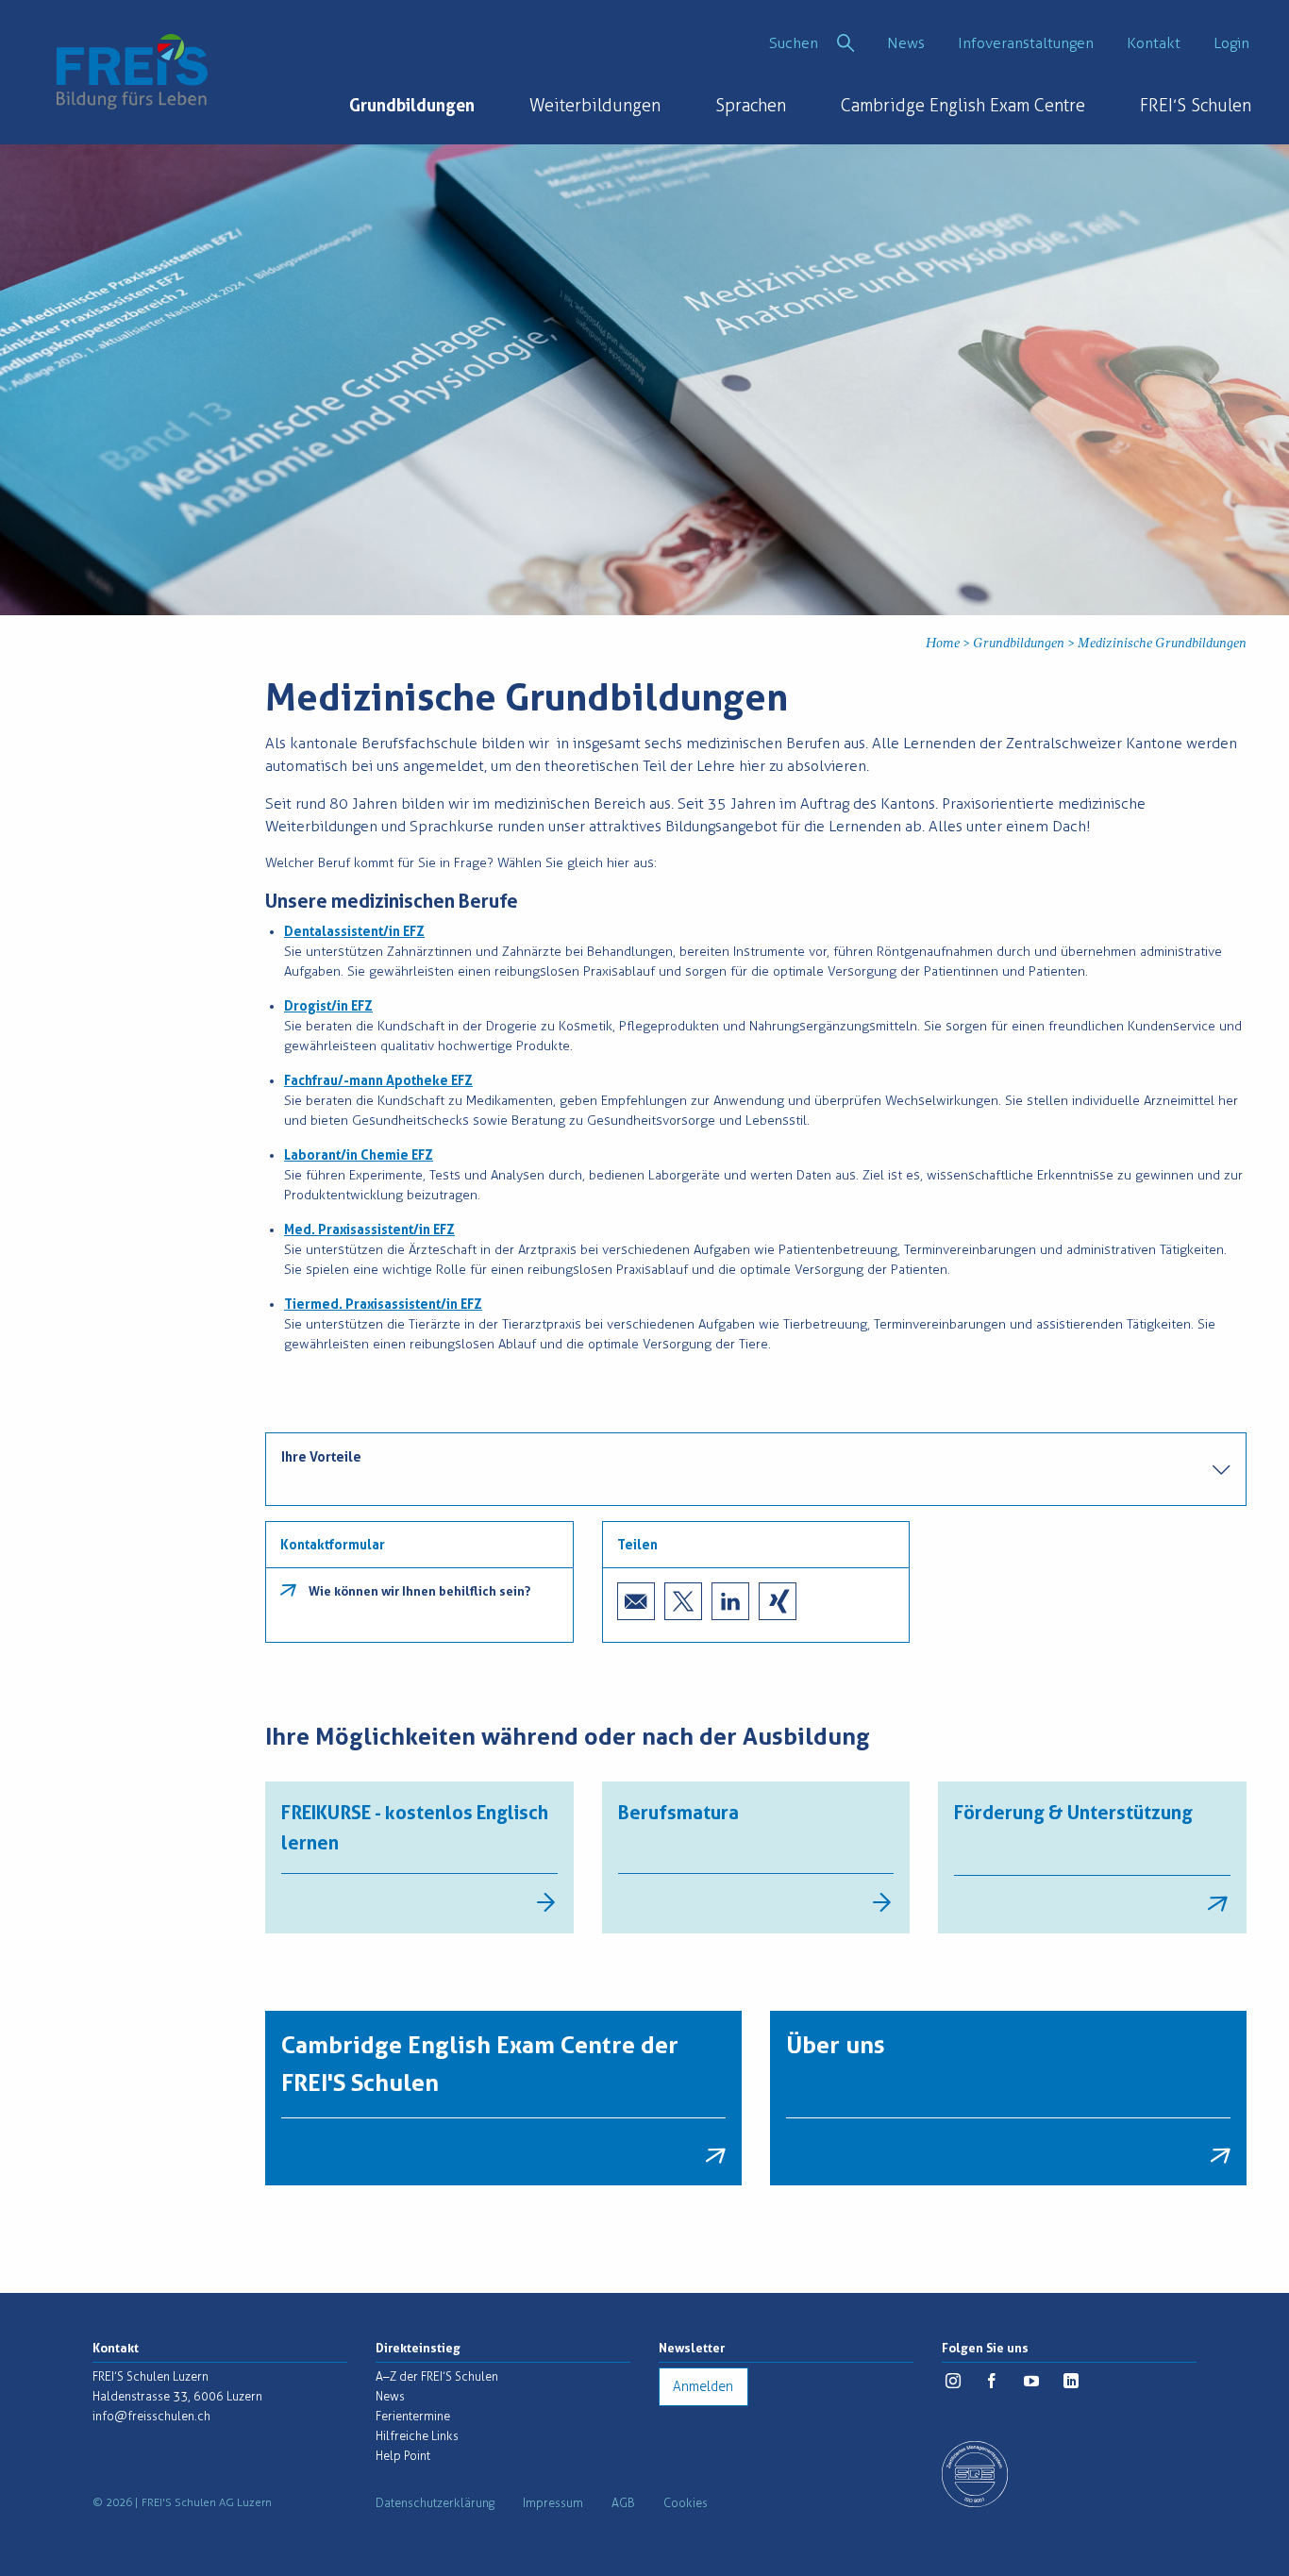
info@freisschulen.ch (151, 2416)
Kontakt (1154, 43)
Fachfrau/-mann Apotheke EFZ (378, 1080)
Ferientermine (413, 2416)
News (906, 43)
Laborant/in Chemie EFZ (359, 1155)
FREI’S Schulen (1196, 106)
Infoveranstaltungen (1026, 43)
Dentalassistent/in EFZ (354, 931)
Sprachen (751, 106)
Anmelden (703, 2387)
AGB (623, 2503)
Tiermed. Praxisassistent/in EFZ (383, 1304)
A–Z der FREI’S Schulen (437, 2376)
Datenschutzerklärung (435, 2503)
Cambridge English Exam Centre (963, 106)
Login (1231, 43)
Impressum (553, 2503)
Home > (949, 644)
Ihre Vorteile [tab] (321, 1457)
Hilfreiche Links (417, 2436)
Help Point (403, 2456)
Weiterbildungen (595, 106)
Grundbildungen (412, 105)
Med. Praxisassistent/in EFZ (369, 1229)
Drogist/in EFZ (328, 1006)
